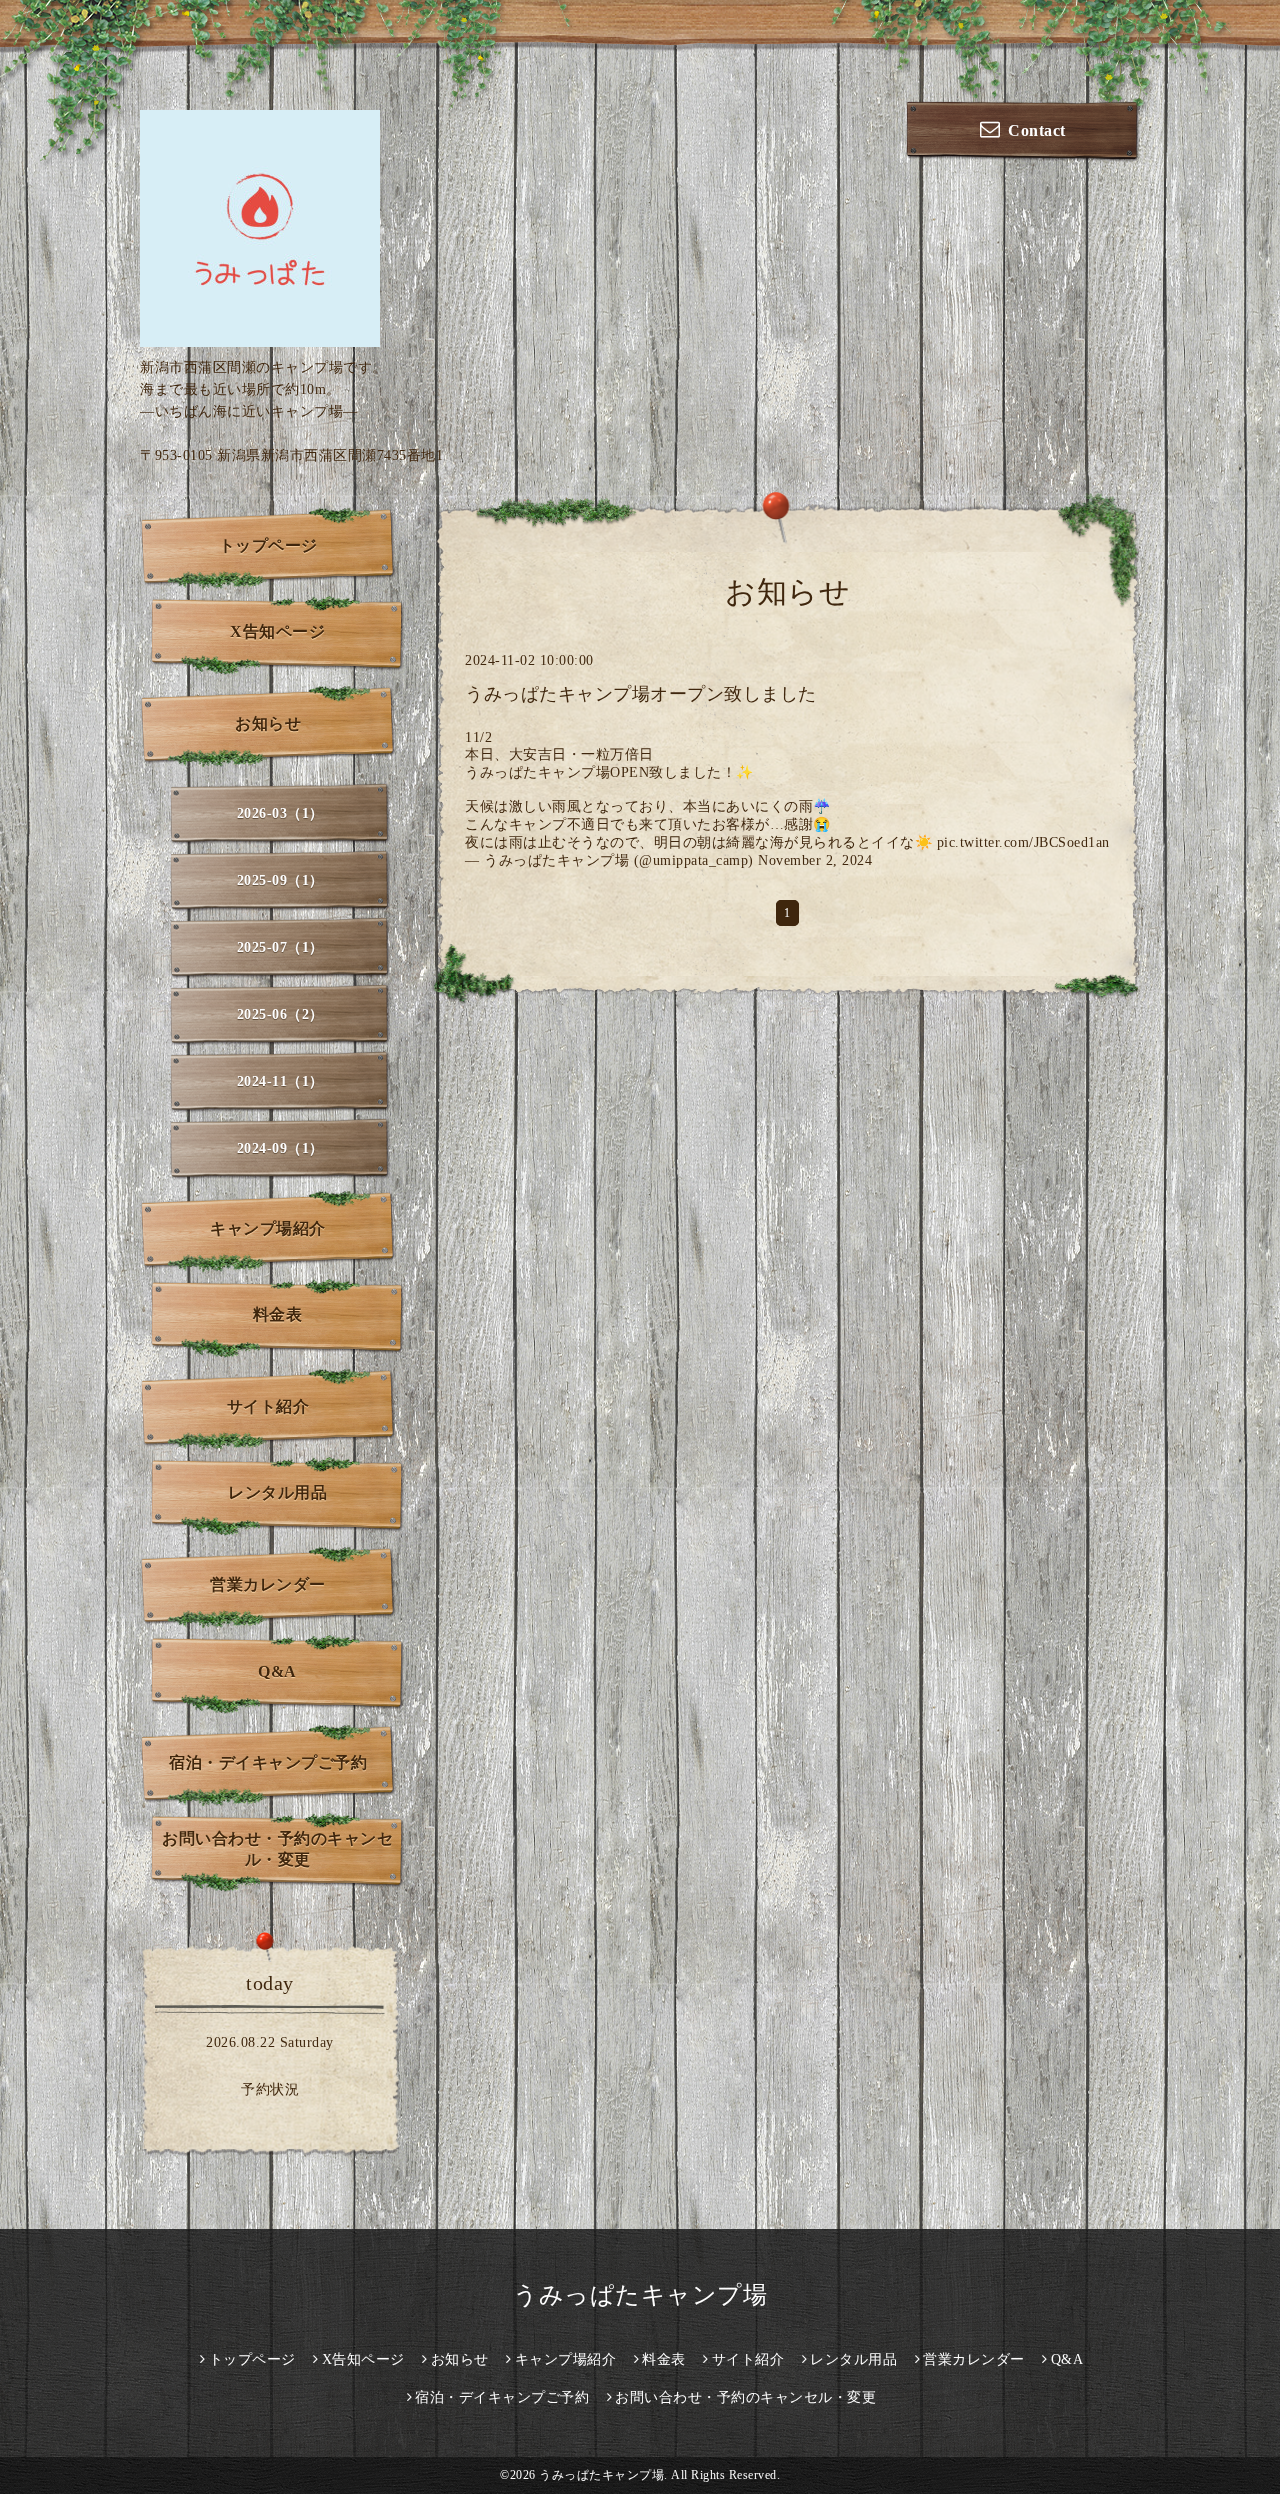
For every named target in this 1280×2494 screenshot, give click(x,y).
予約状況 (270, 2089)
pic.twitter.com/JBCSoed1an (1023, 842)
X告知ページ (277, 631)
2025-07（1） (280, 947)
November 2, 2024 (815, 860)
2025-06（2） (280, 1014)
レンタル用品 (277, 1492)
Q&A (277, 1671)
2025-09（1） (280, 880)
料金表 (278, 1314)
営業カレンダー (268, 1584)
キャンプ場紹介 (268, 1228)
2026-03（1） (280, 813)
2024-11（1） (280, 1081)
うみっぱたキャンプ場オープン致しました (641, 694)
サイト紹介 (268, 1406)
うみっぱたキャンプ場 (640, 2295)
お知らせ (268, 723)
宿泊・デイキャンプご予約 (268, 1762)
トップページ (268, 545)
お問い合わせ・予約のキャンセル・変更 (277, 1849)
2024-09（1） (280, 1148)
